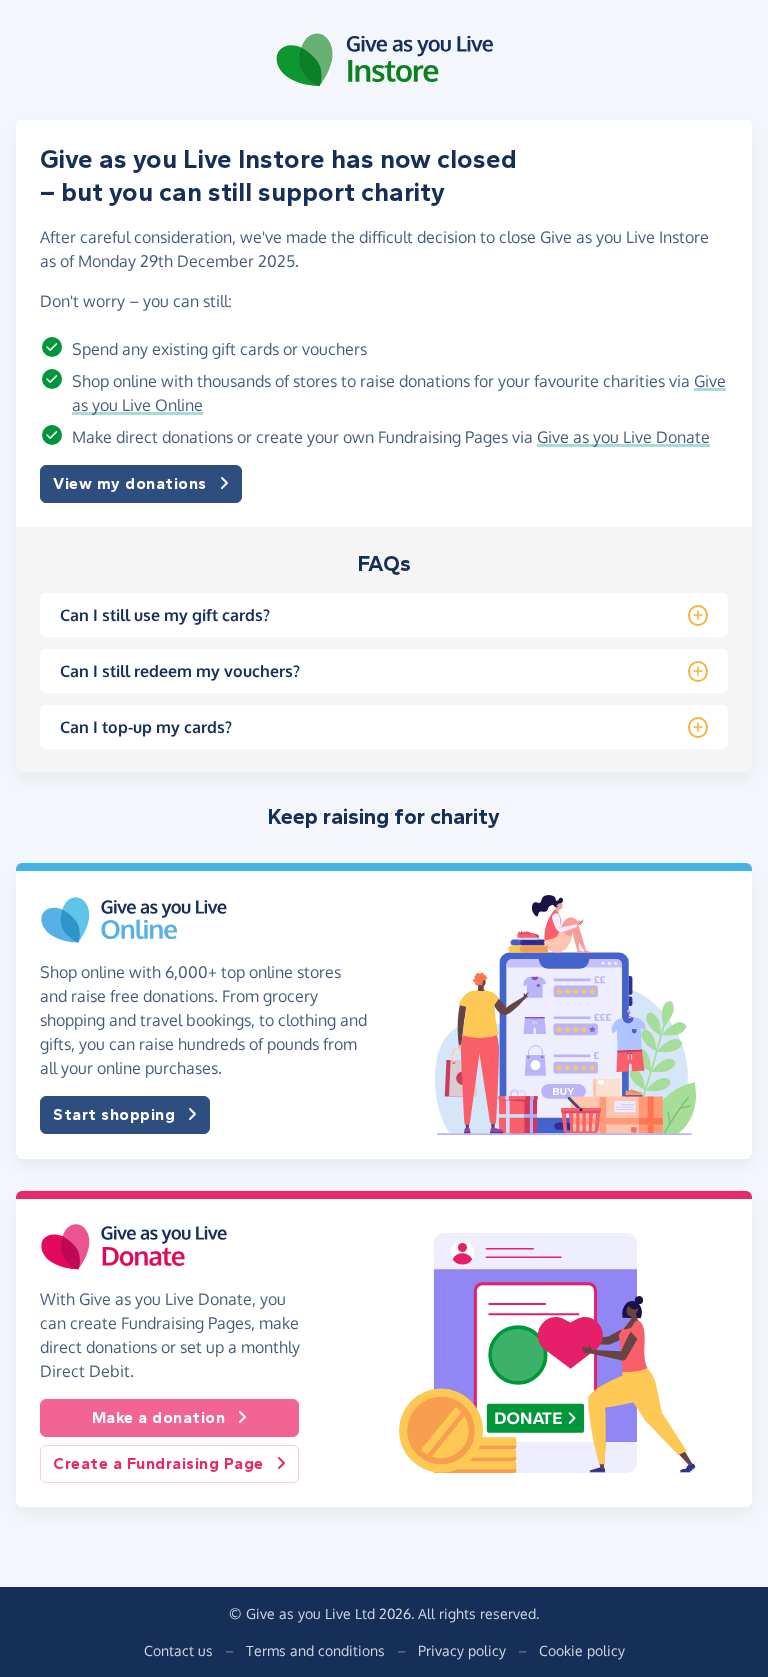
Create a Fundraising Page (158, 1463)
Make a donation (159, 1417)
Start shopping (114, 1114)
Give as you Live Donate (623, 437)
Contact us (178, 1650)
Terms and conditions (315, 1650)
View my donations (130, 483)
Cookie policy (582, 1650)
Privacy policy (462, 1650)
